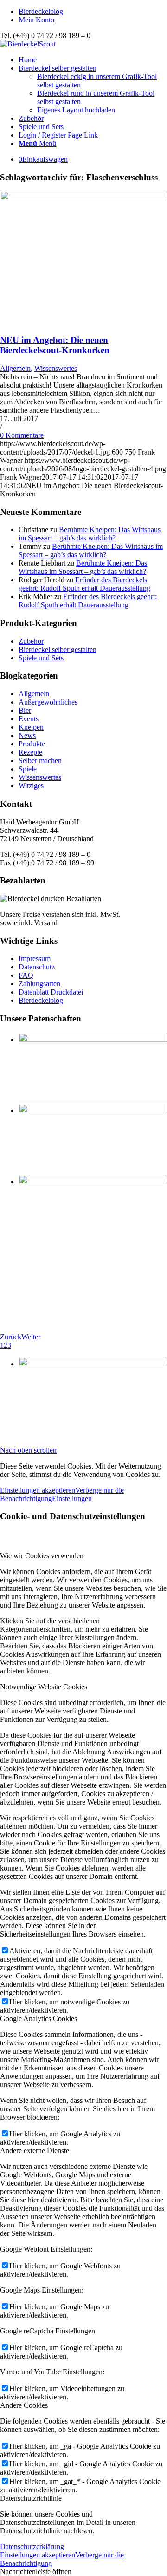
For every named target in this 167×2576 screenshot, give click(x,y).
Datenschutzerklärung (32, 2546)
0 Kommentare (22, 435)
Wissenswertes (56, 368)
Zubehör (31, 641)
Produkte (32, 744)
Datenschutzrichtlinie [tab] (31, 2498)
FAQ (26, 975)
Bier (25, 710)
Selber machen (40, 761)
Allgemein (15, 368)
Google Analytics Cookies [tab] (39, 2019)
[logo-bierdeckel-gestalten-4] (28, 44)
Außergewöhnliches (48, 702)
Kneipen (31, 727)
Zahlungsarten (39, 984)
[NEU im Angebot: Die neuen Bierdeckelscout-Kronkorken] (83, 198)
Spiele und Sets (41, 658)
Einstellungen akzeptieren (38, 1490)
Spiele (28, 769)
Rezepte (30, 752)
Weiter (31, 1337)
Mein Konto (36, 20)
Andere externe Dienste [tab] (35, 2151)
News (27, 735)
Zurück (11, 1337)
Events (29, 719)
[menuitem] (93, 12)
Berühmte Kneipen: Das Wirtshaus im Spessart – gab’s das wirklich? (90, 534)
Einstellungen (72, 1499)
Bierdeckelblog (41, 11)
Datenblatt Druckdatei (51, 992)
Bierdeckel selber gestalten (58, 649)
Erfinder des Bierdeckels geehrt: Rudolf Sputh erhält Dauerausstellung (84, 584)
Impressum (35, 959)
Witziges (31, 786)
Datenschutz (37, 967)
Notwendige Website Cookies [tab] (44, 1687)
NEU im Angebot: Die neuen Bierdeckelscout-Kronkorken (55, 345)
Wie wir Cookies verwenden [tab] (42, 1556)
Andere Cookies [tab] (24, 2405)
